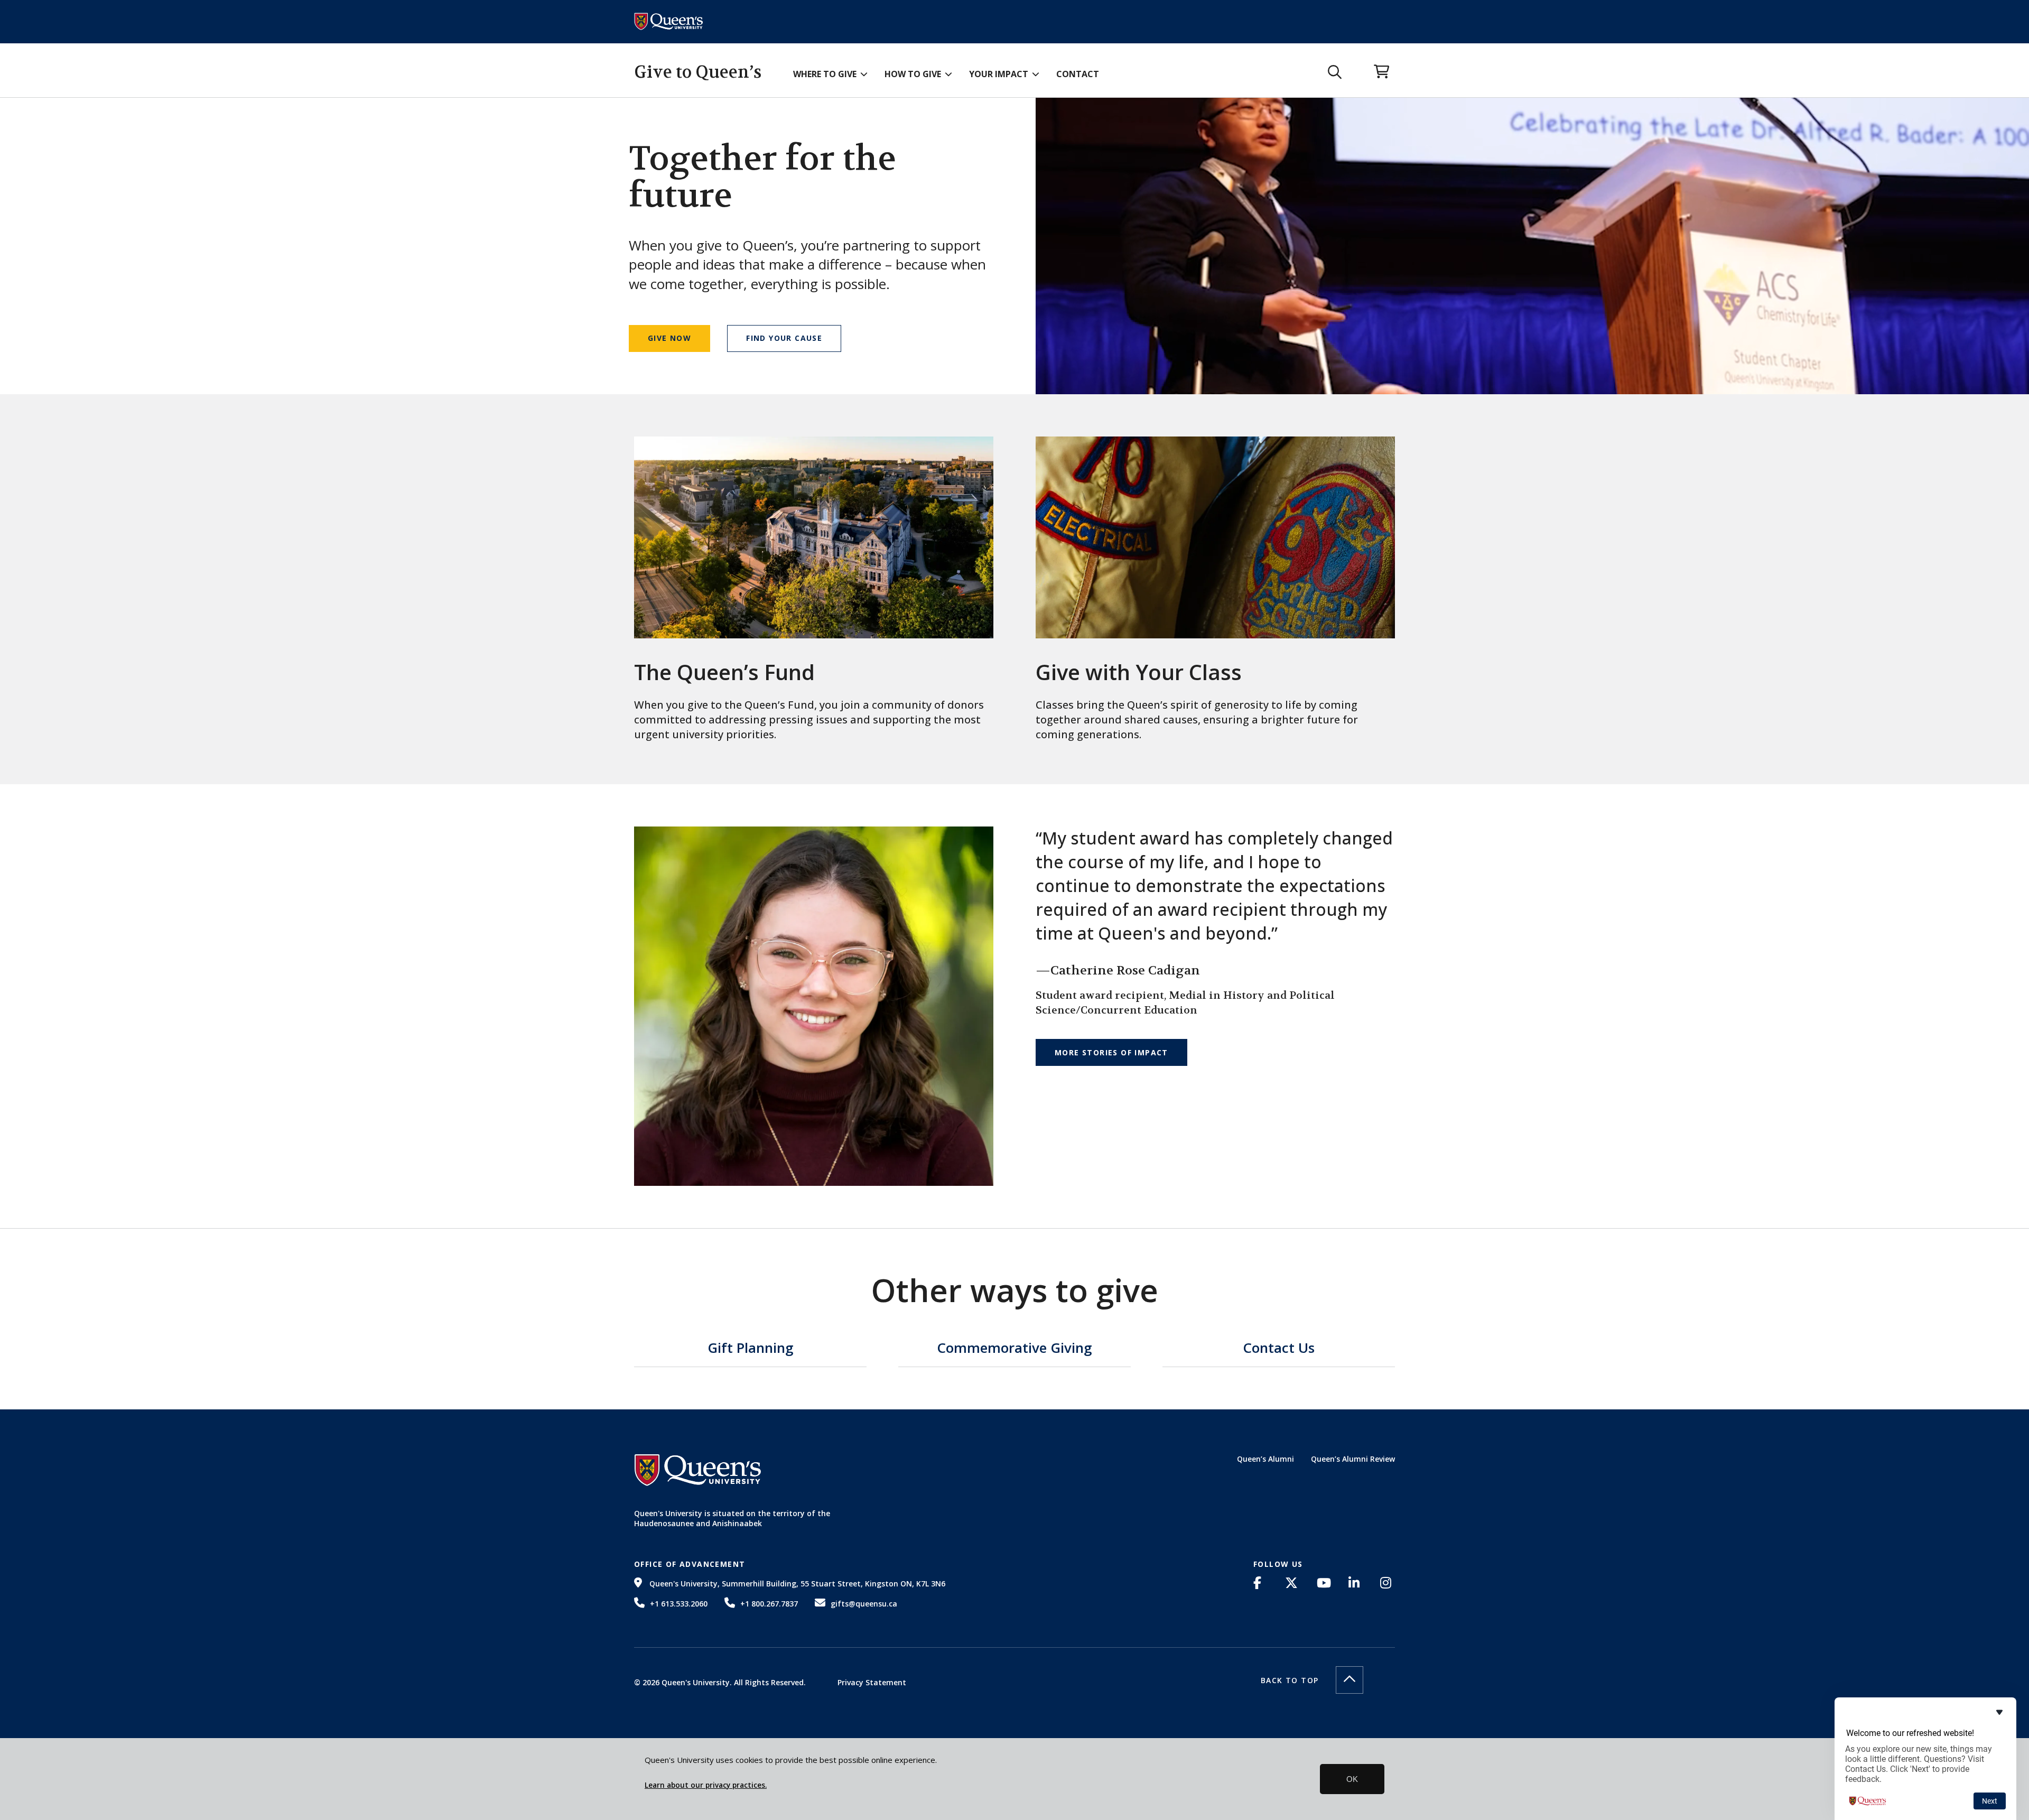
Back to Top (1290, 1680)
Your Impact (999, 74)
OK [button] (1352, 1779)
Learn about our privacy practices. (706, 1785)
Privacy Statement (872, 1682)
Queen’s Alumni (1265, 1459)
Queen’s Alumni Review (1353, 1459)
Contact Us (1279, 1349)
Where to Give (825, 74)
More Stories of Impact (1111, 1052)
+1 (679, 1604)
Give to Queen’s (698, 72)
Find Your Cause (784, 338)
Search (1335, 72)
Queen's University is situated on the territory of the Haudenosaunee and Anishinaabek (732, 1519)
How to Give (913, 74)
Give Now (669, 338)
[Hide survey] (1999, 1712)
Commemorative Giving (1015, 1349)
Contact (1078, 74)
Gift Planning (751, 1349)
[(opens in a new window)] (1261, 1583)
